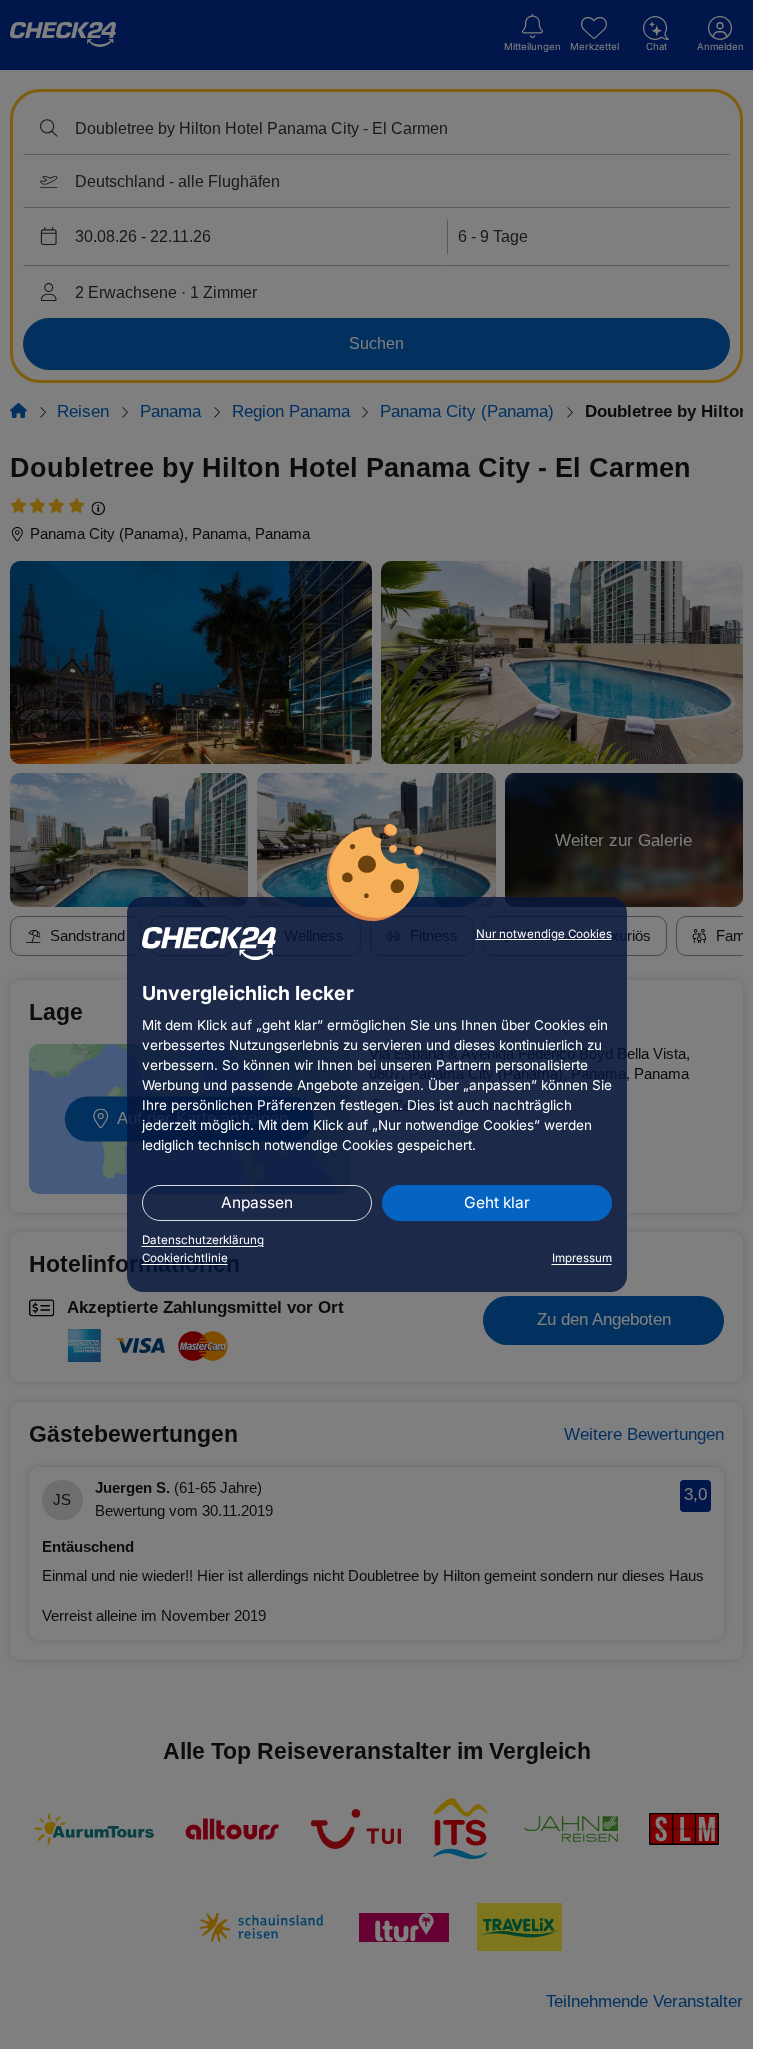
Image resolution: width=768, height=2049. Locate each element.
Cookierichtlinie (185, 1258)
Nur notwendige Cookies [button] (544, 934)
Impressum (582, 1258)
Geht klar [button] (497, 1202)
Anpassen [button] (257, 1202)
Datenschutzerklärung (203, 1240)
